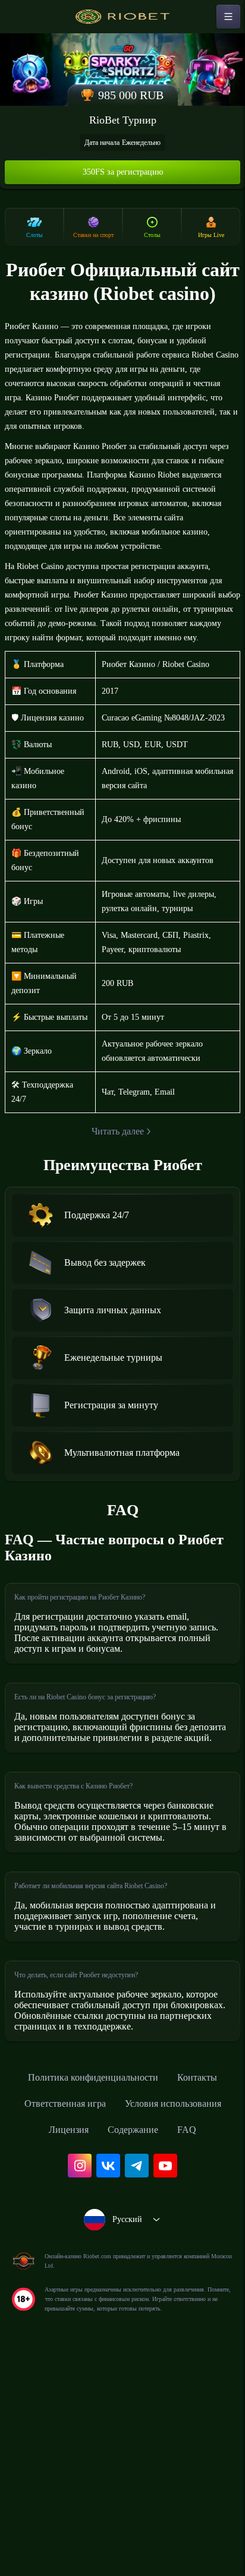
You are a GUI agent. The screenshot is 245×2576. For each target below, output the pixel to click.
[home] (122, 17)
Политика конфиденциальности (122, 2257)
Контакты (66, 2283)
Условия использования (90, 2309)
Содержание (103, 2335)
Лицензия (189, 2309)
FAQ (162, 2335)
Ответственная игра (155, 2283)
